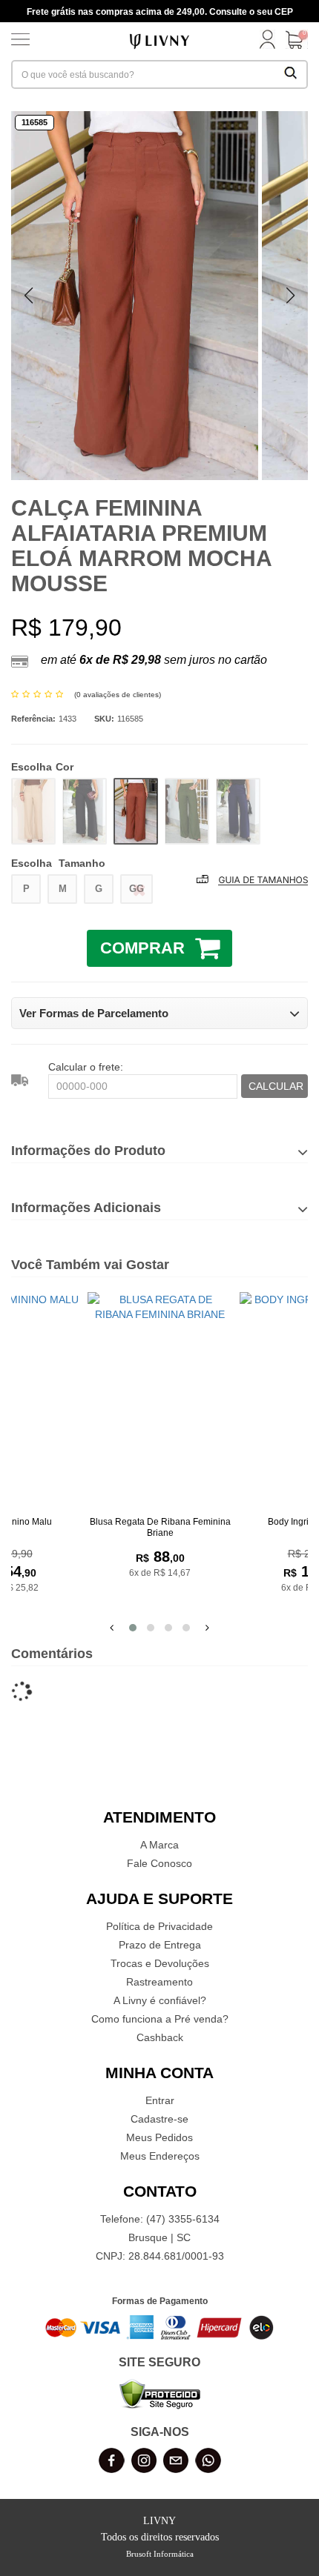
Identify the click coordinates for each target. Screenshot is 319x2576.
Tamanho (58, 863)
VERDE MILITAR (187, 811)
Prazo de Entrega (160, 1945)
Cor (42, 767)
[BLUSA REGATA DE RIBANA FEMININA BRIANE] (160, 1401)
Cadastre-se (159, 2119)
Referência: (33, 719)
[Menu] (20, 41)
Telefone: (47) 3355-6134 (160, 2219)
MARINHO (238, 811)
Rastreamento (159, 1982)
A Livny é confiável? (160, 2000)
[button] (290, 296)
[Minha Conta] (267, 41)
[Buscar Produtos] (291, 74)
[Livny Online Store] (159, 40)
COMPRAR (142, 948)
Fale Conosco (159, 1863)
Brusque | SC (159, 2237)
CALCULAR (276, 1086)
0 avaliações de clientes (118, 695)
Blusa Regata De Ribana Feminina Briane (160, 1527)
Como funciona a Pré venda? (160, 2019)
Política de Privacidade (159, 1926)
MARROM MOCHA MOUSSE (136, 811)
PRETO (85, 811)
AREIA (33, 811)
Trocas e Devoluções (160, 1963)
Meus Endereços (160, 2156)
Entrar (160, 2100)
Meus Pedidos (159, 2137)
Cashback (160, 2037)
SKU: (104, 719)
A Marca (159, 1845)
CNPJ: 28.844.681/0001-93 (160, 2256)
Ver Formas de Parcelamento (94, 1013)
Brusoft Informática (160, 2554)
